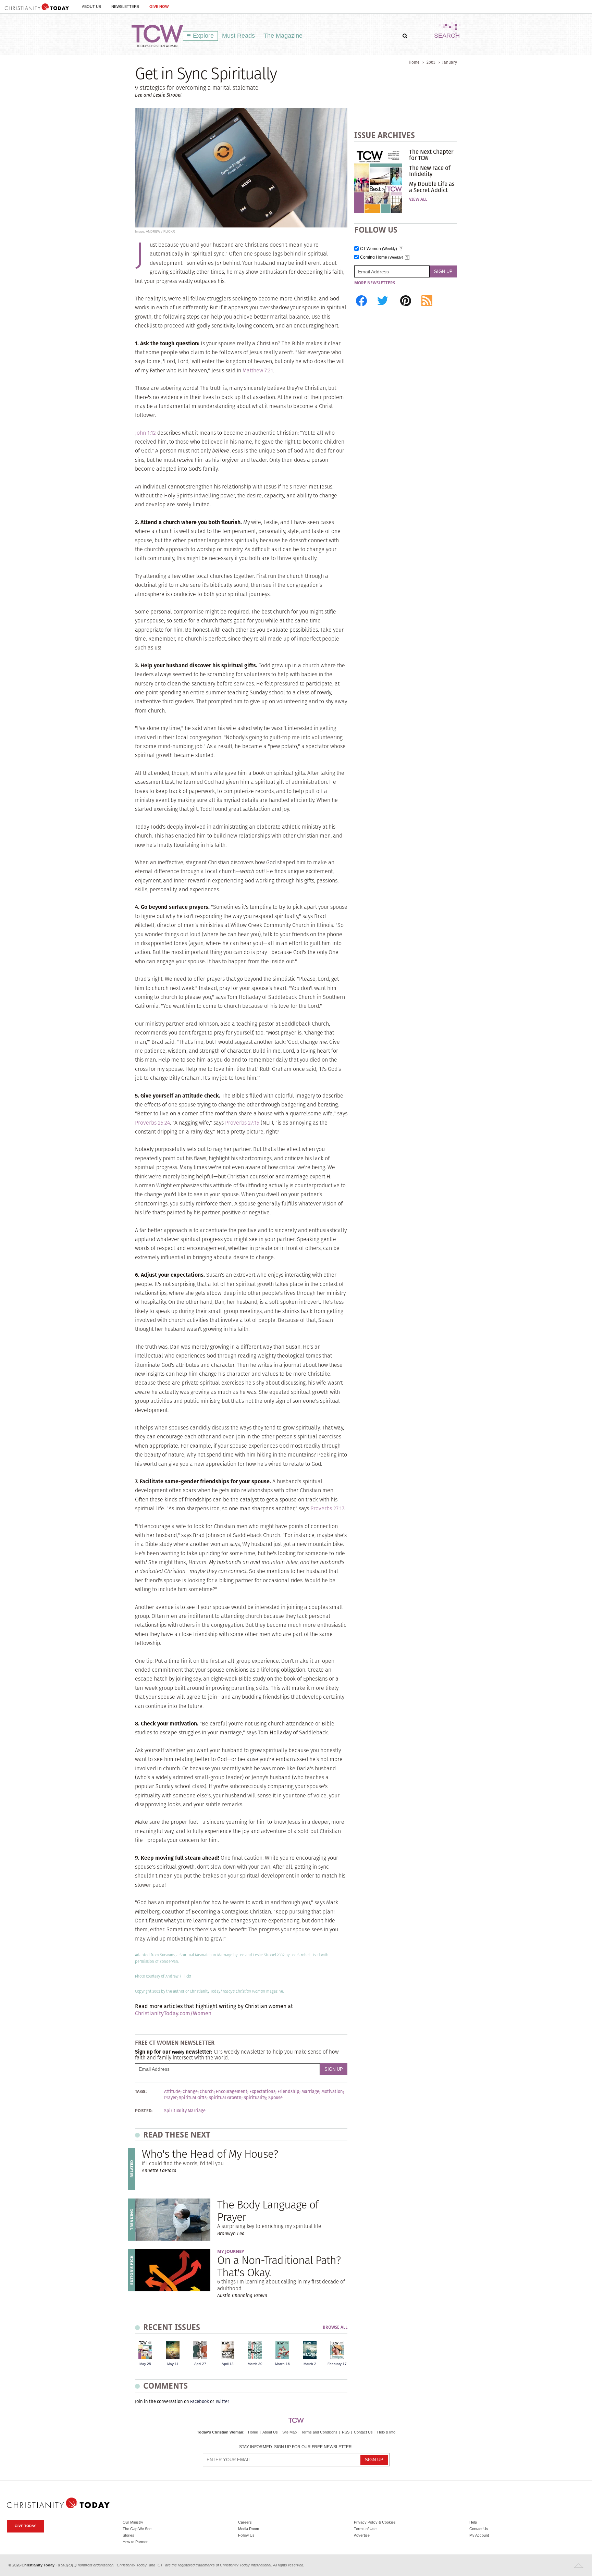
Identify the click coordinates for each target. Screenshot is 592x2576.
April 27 (200, 2364)
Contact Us (363, 2432)
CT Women (379, 249)
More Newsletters (375, 283)
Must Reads (238, 36)
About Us (91, 7)
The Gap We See (137, 2529)
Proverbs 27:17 (327, 1508)
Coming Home (382, 257)
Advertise (362, 2535)
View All (418, 199)
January (450, 62)
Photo (140, 1976)
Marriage (310, 2092)
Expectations (262, 2092)
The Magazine (283, 36)
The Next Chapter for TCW (431, 155)
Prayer (170, 2098)
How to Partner (135, 2542)
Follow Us (246, 2535)
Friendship (288, 2092)
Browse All (335, 2327)
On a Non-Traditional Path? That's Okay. (279, 2266)
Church (207, 2092)
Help (473, 2522)
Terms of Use (365, 2529)
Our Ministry (133, 2522)
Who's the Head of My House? (210, 2154)
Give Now (159, 7)
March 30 (255, 2364)
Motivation (332, 2092)
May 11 (173, 2364)
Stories (128, 2535)
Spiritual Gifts (193, 2098)
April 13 (228, 2364)
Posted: (144, 2111)
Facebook (200, 2401)
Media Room (249, 2529)
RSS (346, 2432)
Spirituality (255, 2098)
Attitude (172, 2092)
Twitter (222, 2401)
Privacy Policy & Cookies (375, 2522)
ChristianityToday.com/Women (173, 2013)
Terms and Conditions (319, 2432)
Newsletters (125, 7)
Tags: (141, 2092)
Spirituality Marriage (185, 2111)
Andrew (172, 1976)
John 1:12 (145, 433)
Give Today (25, 2526)
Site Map (289, 2432)
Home (414, 62)
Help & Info (386, 2432)
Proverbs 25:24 (152, 1123)
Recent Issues (172, 2327)
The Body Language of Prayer (268, 2210)
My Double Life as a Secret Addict (432, 187)
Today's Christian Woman (220, 2432)
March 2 (310, 2364)
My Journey (231, 2251)
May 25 (145, 2364)
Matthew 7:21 (258, 370)
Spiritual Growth (225, 2098)
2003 (431, 62)
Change (190, 2092)
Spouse (275, 2098)
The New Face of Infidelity (430, 171)
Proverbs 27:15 (242, 1123)
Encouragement (232, 2092)
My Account (479, 2535)
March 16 (282, 2364)
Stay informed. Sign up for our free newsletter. (296, 2447)
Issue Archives (385, 135)
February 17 (337, 2364)
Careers (245, 2522)
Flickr (187, 1976)
